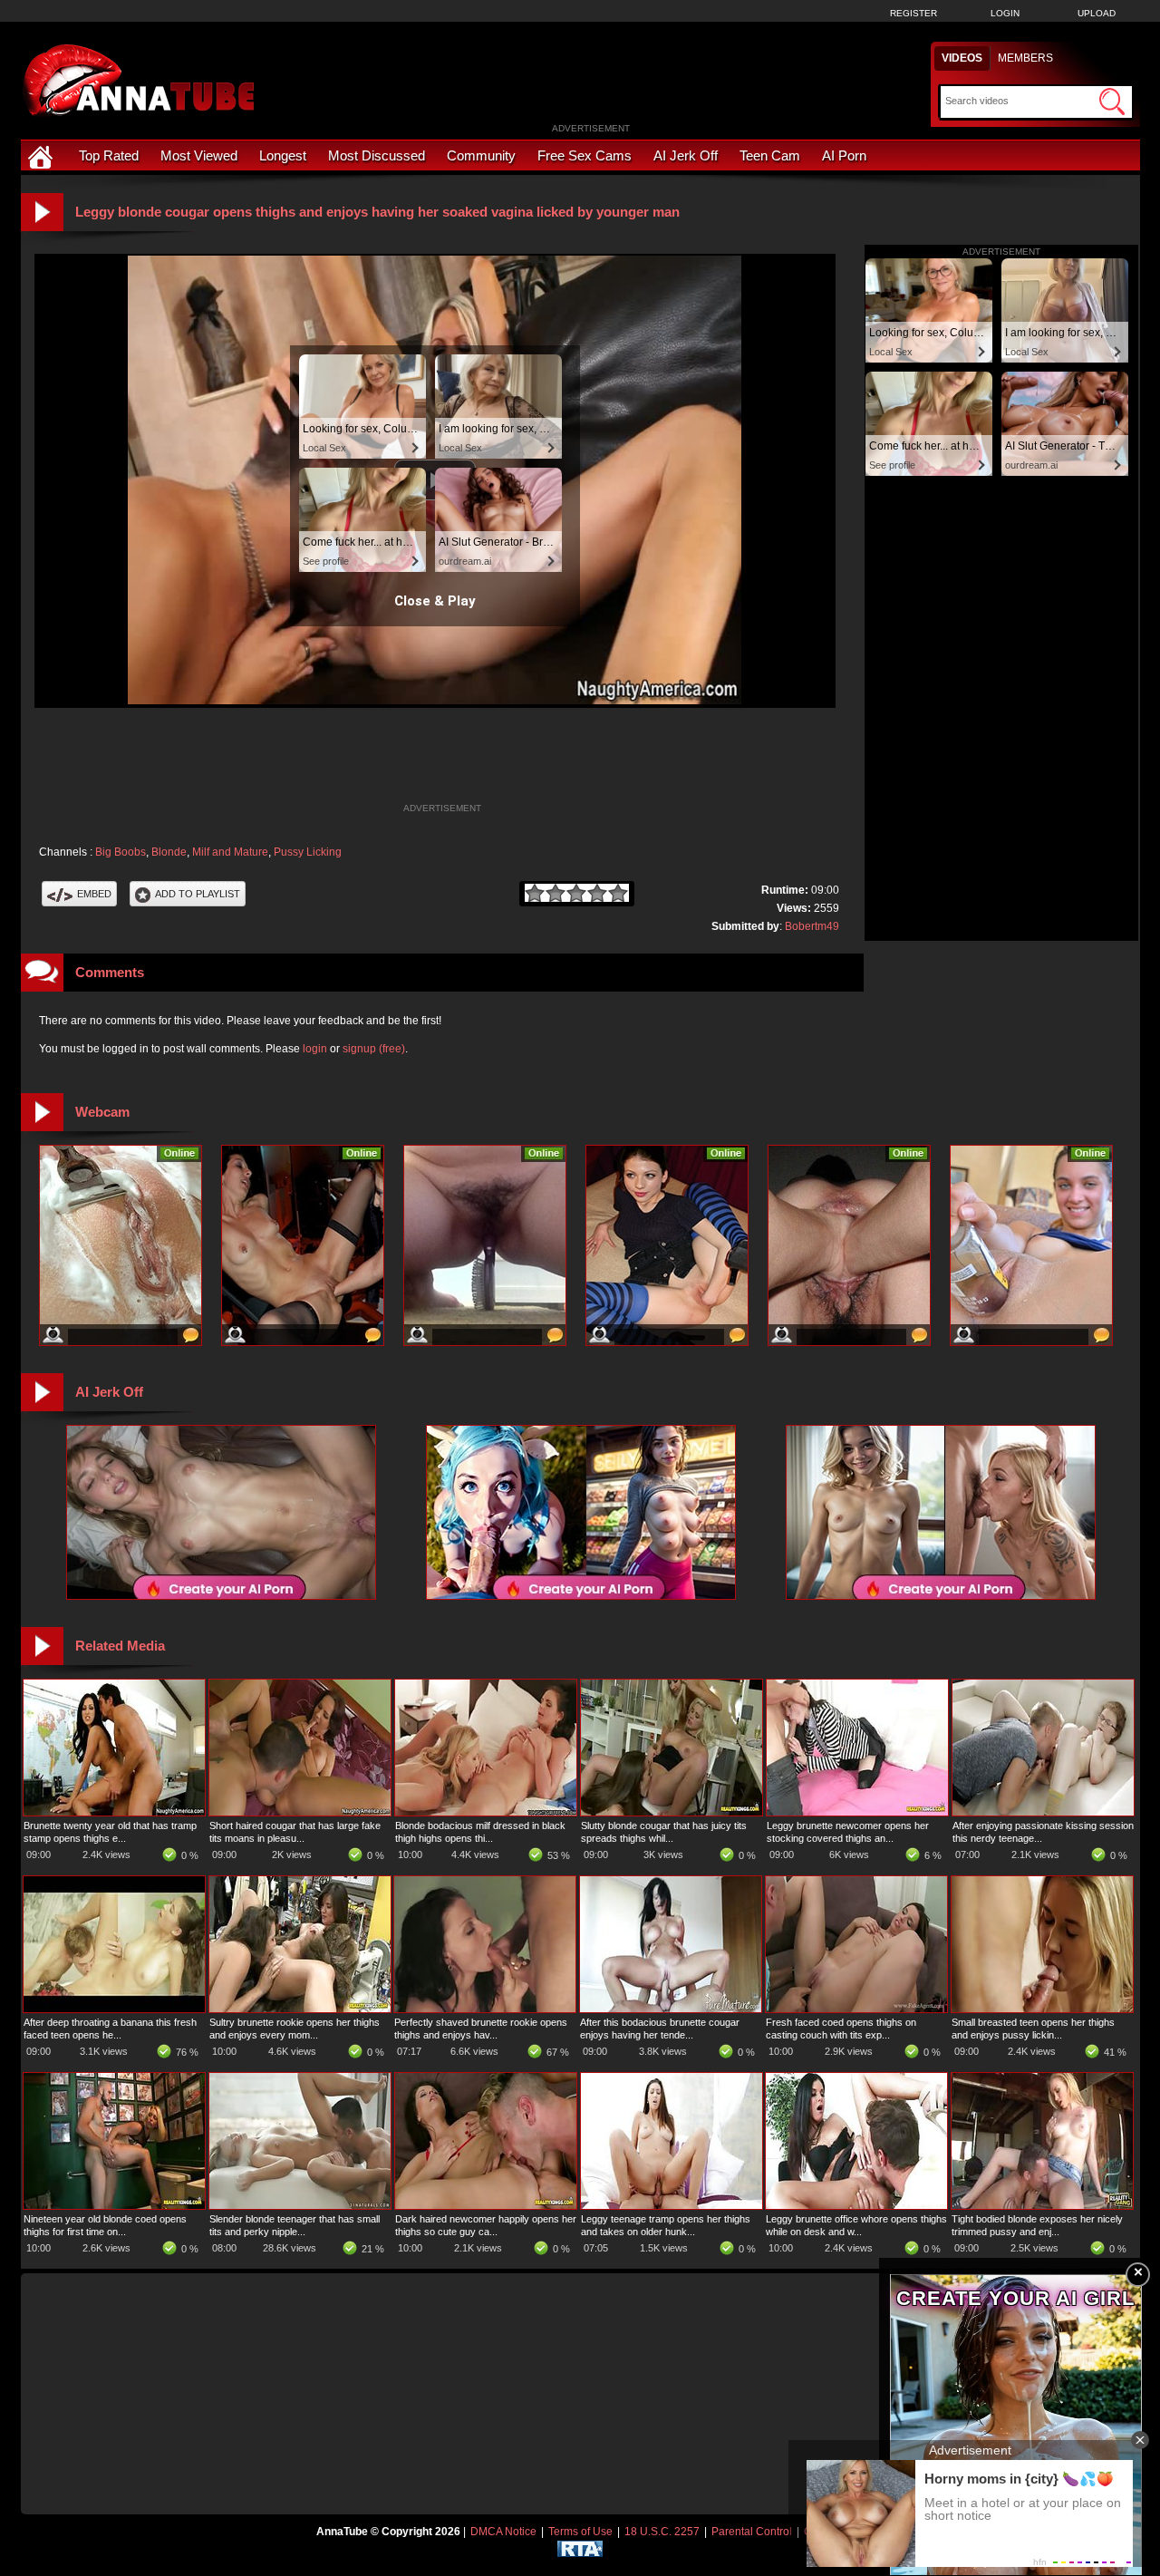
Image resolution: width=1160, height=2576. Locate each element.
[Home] (43, 155)
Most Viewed (199, 155)
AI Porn (844, 155)
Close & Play (435, 601)
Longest (283, 155)
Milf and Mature (230, 852)
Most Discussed (377, 155)
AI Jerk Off (686, 155)
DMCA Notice (503, 2532)
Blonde (169, 852)
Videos (962, 58)
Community (481, 155)
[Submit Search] (1112, 102)
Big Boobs (121, 852)
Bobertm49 (812, 926)
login (315, 1049)
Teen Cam (770, 155)
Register (913, 13)
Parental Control (752, 2532)
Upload (1097, 13)
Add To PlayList (198, 894)
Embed (94, 894)
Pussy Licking (308, 852)
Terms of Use (580, 2532)
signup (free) (374, 1049)
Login (1005, 13)
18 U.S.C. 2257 (662, 2532)
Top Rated (109, 155)
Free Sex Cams (585, 155)
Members (1025, 58)
